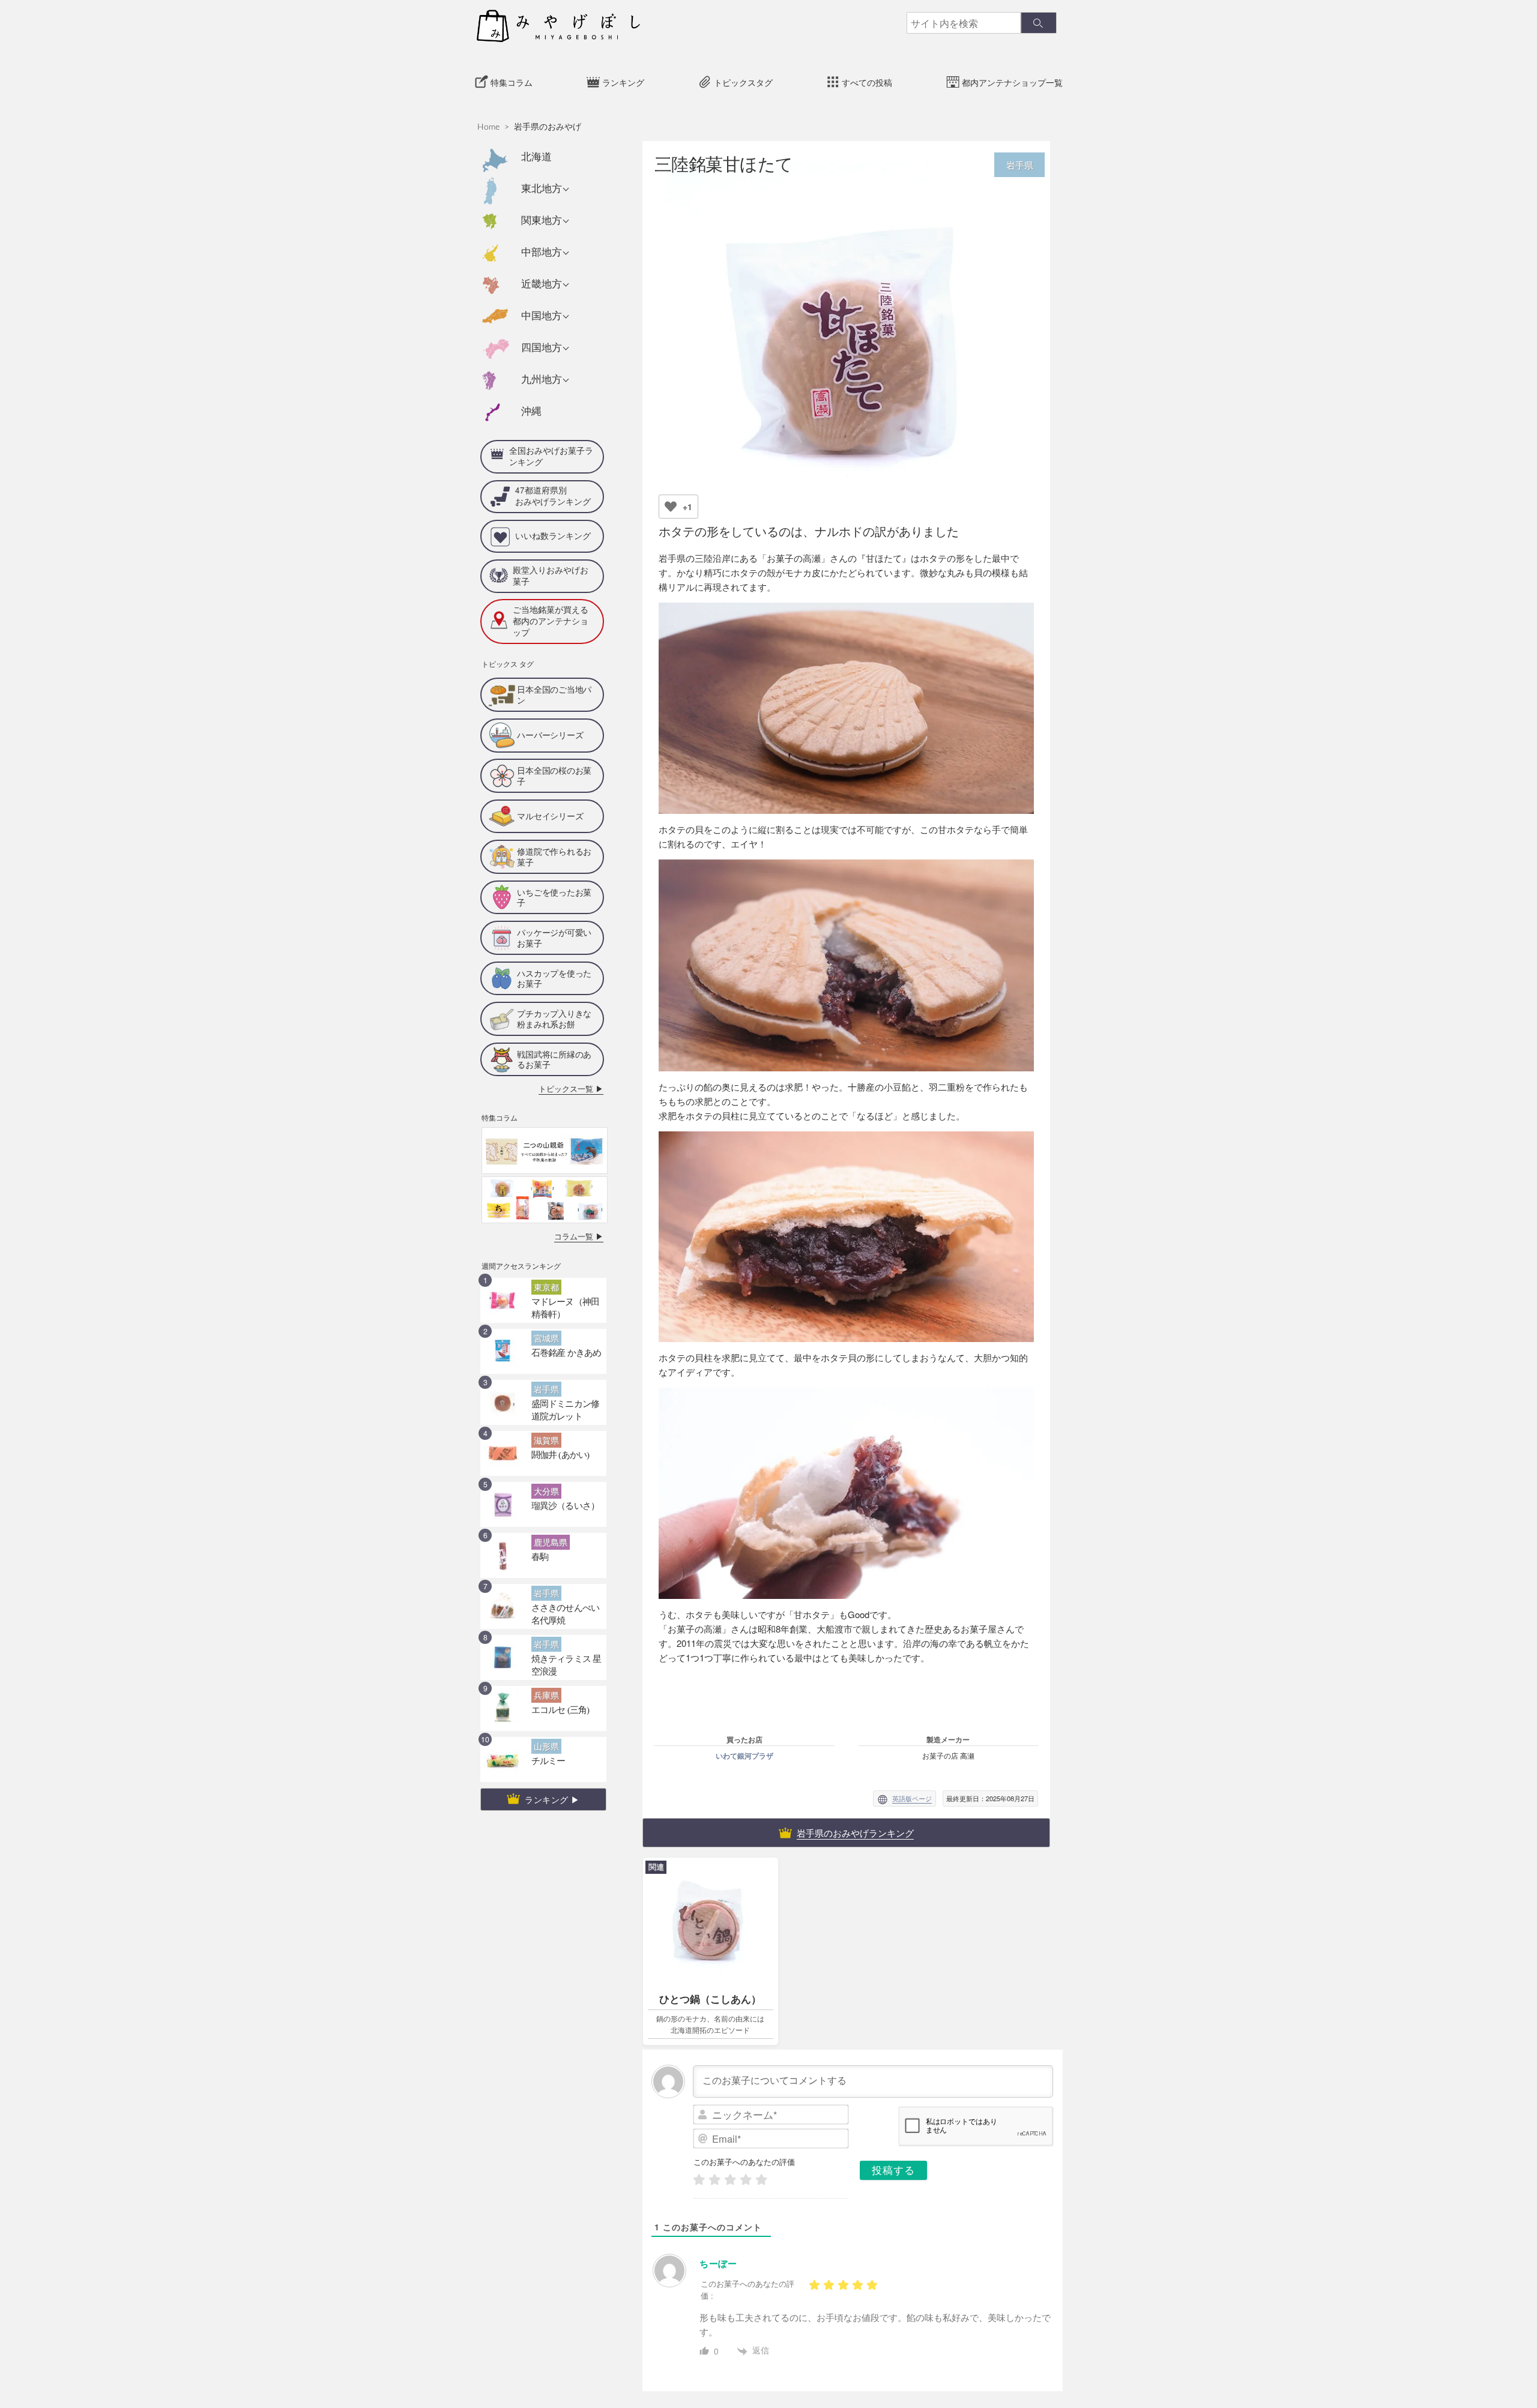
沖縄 (531, 411)
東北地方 (542, 189)
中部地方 (542, 252)
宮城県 (544, 1295)
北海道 (536, 157)
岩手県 (544, 1346)
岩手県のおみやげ (548, 127)
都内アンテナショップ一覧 (1012, 83)
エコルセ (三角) (554, 1666)
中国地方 (542, 316)
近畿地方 (542, 284)
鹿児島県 (547, 1499)
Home (488, 127)
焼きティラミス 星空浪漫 (569, 1615)
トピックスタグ (743, 83)
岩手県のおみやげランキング (855, 1833)
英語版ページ (912, 1798)
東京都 (544, 1244)
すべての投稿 (867, 83)
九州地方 (542, 380)
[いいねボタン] (671, 507)
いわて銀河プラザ (744, 1756)
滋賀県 (544, 1397)
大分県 (544, 1448)
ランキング (623, 83)
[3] (730, 2180)
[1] (699, 2180)
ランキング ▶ (552, 1758)
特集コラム (512, 83)
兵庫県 (544, 1652)
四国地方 (542, 348)
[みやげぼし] (558, 25)
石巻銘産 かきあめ (559, 1309)
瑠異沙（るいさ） (558, 1462)
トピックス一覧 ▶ (578, 1049)
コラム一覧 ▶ (584, 1195)
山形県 (544, 1703)
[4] (746, 2180)
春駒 (538, 1513)
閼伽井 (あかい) (554, 1411)
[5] (761, 2180)
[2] (714, 2180)
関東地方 (542, 221)
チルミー (545, 1717)
